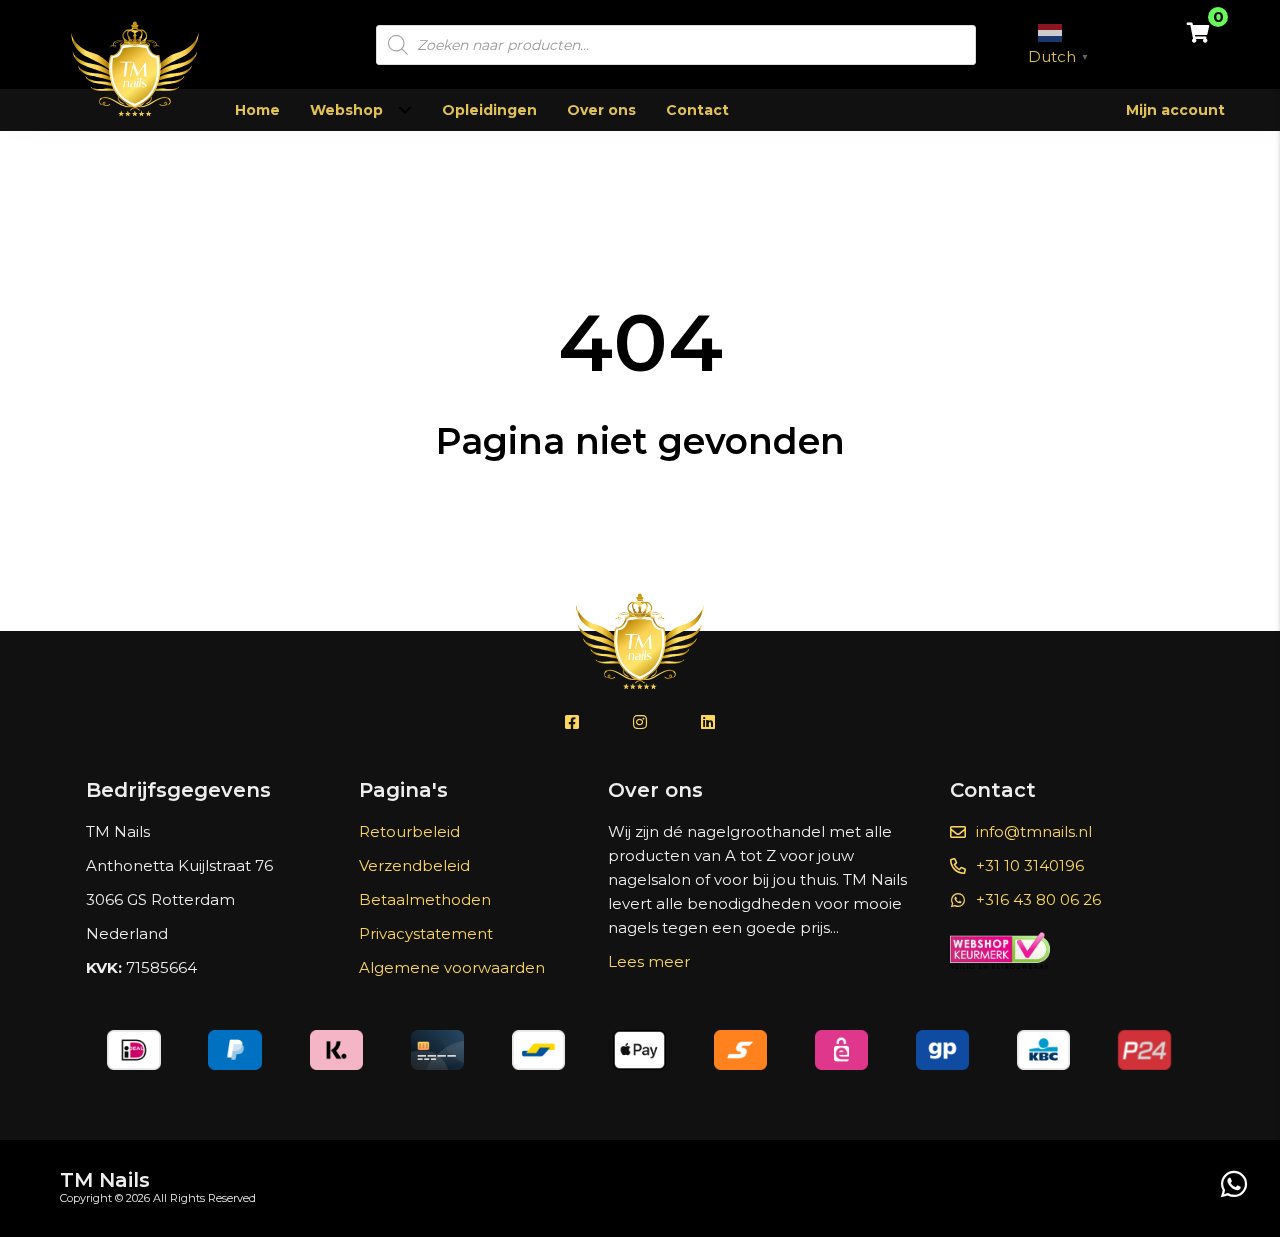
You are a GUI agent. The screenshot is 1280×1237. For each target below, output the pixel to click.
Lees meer (649, 961)
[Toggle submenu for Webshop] (404, 110)
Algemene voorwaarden (452, 967)
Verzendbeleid (414, 865)
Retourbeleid (409, 831)
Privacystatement (426, 933)
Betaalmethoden (425, 899)
